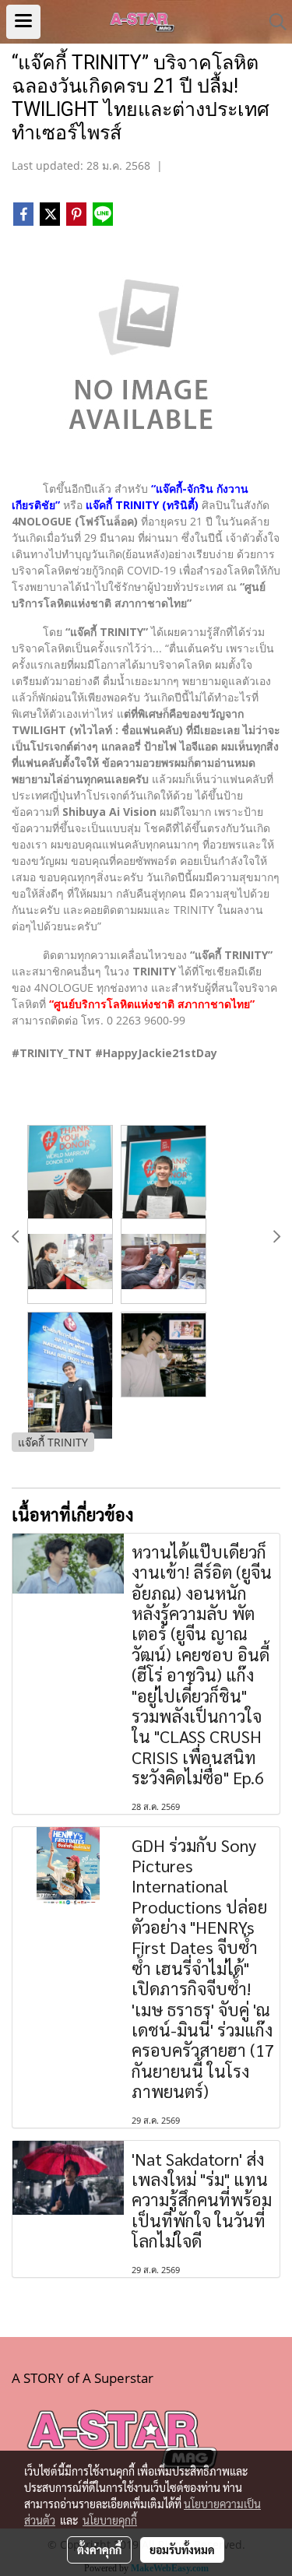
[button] (273, 22)
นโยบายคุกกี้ (110, 2520)
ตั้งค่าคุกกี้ (99, 2550)
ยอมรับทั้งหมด (182, 2550)
